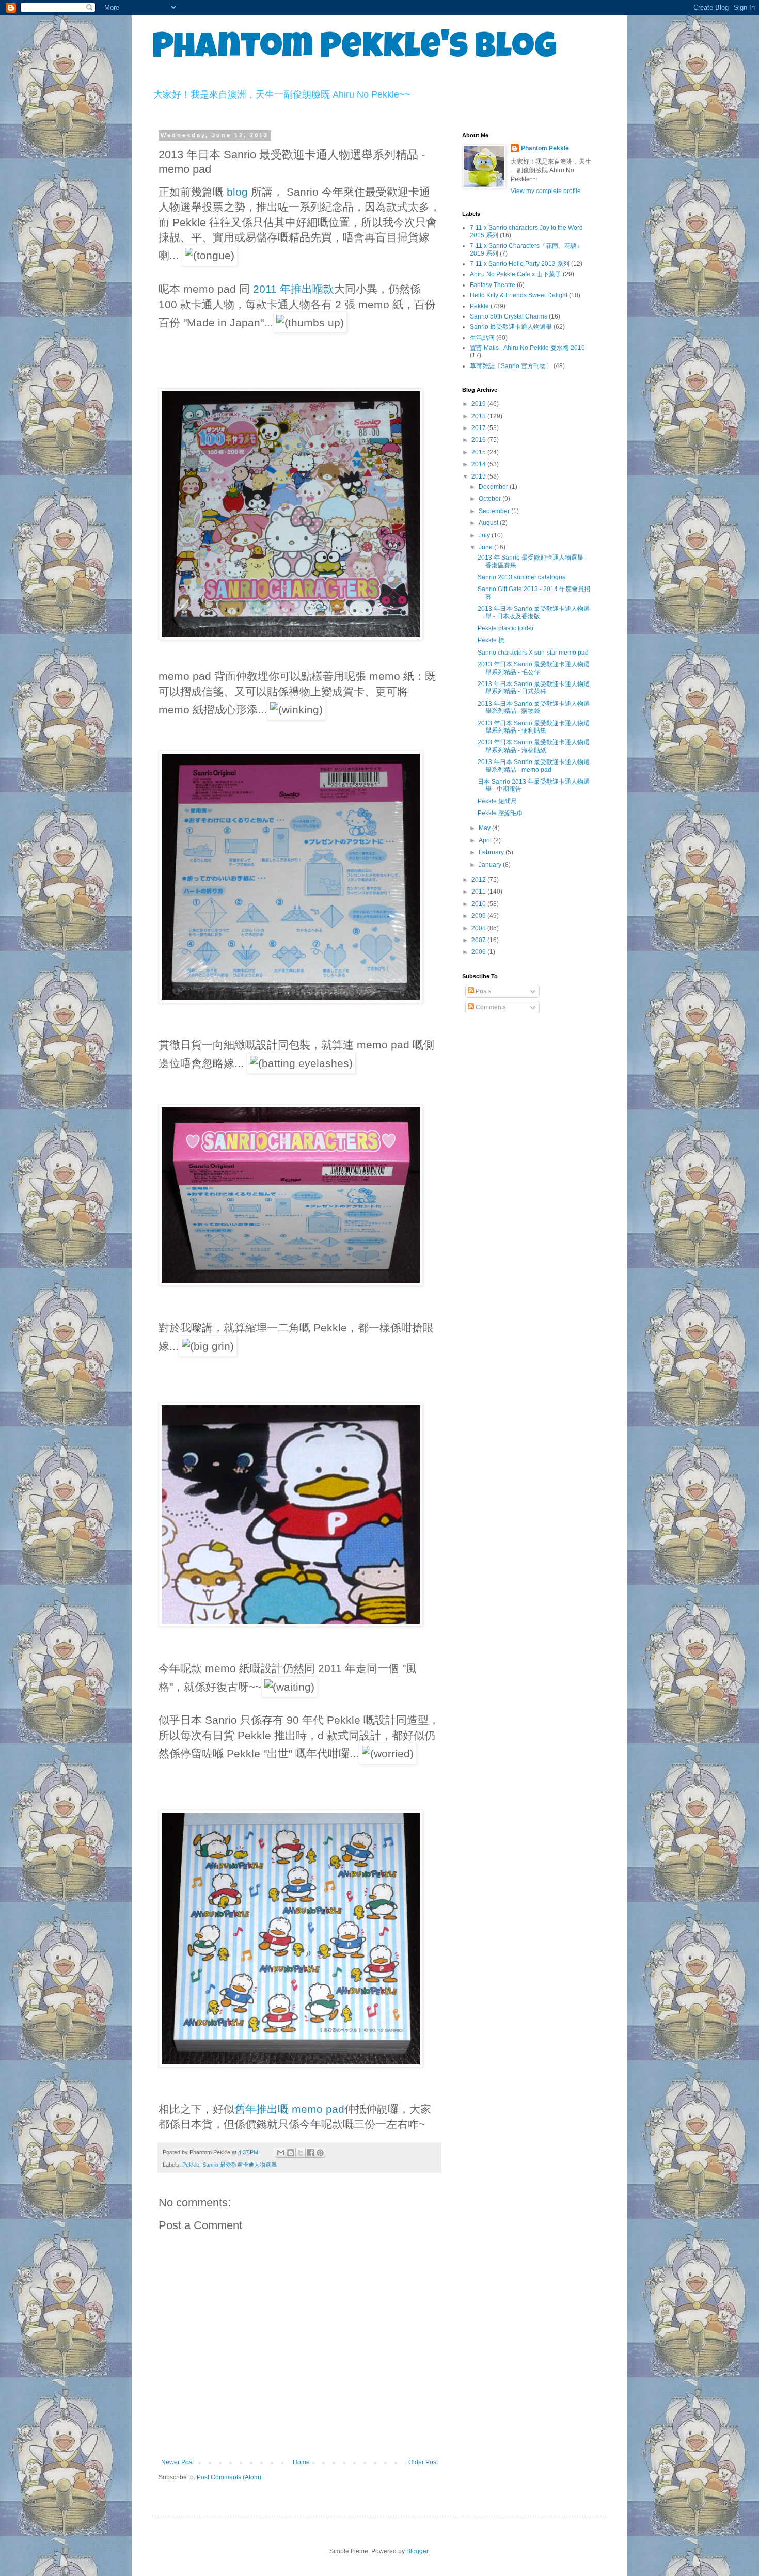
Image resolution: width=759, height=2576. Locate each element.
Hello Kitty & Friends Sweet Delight (519, 295)
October (491, 499)
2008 (479, 928)
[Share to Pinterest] (320, 2153)
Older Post (423, 2462)
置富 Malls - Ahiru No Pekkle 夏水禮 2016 (527, 348)
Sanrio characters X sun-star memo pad (533, 653)
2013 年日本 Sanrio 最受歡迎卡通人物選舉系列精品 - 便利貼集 (534, 727)
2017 (479, 428)
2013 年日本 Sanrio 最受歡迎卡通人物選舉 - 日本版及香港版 (534, 612)
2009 (479, 916)
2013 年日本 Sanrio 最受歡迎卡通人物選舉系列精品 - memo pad (534, 766)
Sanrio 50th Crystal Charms (509, 316)
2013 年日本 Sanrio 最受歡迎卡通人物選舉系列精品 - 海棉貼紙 (534, 746)
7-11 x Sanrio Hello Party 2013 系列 (520, 264)
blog (239, 192)
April (486, 840)
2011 (479, 892)
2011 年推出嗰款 (294, 289)
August (489, 523)
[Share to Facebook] (310, 2153)
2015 (479, 452)
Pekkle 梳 (491, 640)
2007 (479, 940)
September (495, 511)
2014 (479, 464)
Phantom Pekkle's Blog (354, 50)
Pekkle (191, 2165)
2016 (479, 440)
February (492, 852)
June (486, 547)
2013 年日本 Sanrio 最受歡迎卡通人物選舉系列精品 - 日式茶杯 (534, 688)
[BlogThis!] (291, 2153)
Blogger (417, 2551)
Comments (490, 1007)
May (485, 828)
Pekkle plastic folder (506, 628)
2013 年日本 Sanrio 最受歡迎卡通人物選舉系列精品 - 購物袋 (534, 707)
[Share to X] (301, 2153)
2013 (479, 476)
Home (301, 2462)
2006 (479, 952)
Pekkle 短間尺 (497, 801)
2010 (479, 904)
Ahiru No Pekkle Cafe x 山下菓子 (516, 274)
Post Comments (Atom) (229, 2477)
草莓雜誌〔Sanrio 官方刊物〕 (511, 366)
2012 (479, 880)
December (494, 487)
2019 (479, 404)
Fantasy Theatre (493, 285)
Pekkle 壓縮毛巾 (500, 813)
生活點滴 (482, 338)
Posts (483, 991)
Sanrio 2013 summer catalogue (522, 577)
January (491, 865)
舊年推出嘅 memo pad (289, 2109)
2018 (479, 416)
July (485, 535)
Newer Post (177, 2462)
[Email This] (281, 2153)
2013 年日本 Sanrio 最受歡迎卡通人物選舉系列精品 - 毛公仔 (534, 668)
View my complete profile (546, 191)
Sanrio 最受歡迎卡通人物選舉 (240, 2165)
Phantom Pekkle (545, 148)
